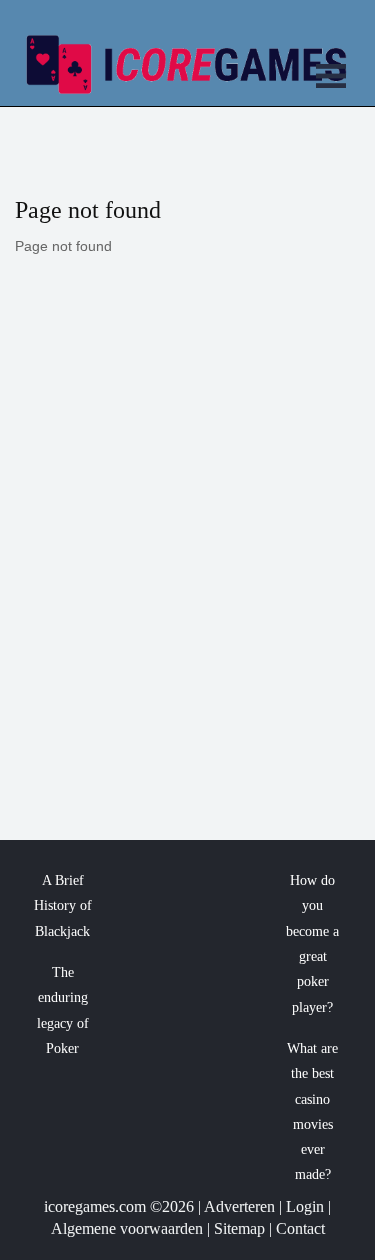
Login (305, 1206)
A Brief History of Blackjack (63, 906)
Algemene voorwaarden (127, 1228)
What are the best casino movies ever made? (312, 1112)
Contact (300, 1228)
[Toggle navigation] (331, 79)
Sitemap (239, 1228)
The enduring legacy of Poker (63, 1010)
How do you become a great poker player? (312, 944)
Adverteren (239, 1206)
